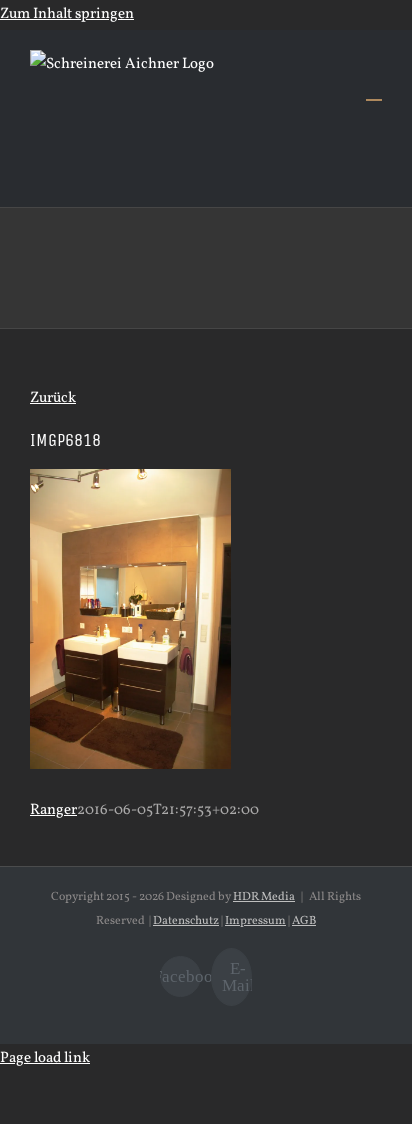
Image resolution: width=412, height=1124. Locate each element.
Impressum (255, 921)
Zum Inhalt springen (67, 14)
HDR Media (264, 897)
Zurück (53, 398)
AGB (304, 921)
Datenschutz (186, 921)
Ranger (53, 810)
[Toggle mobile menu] (374, 90)
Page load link (45, 1058)
